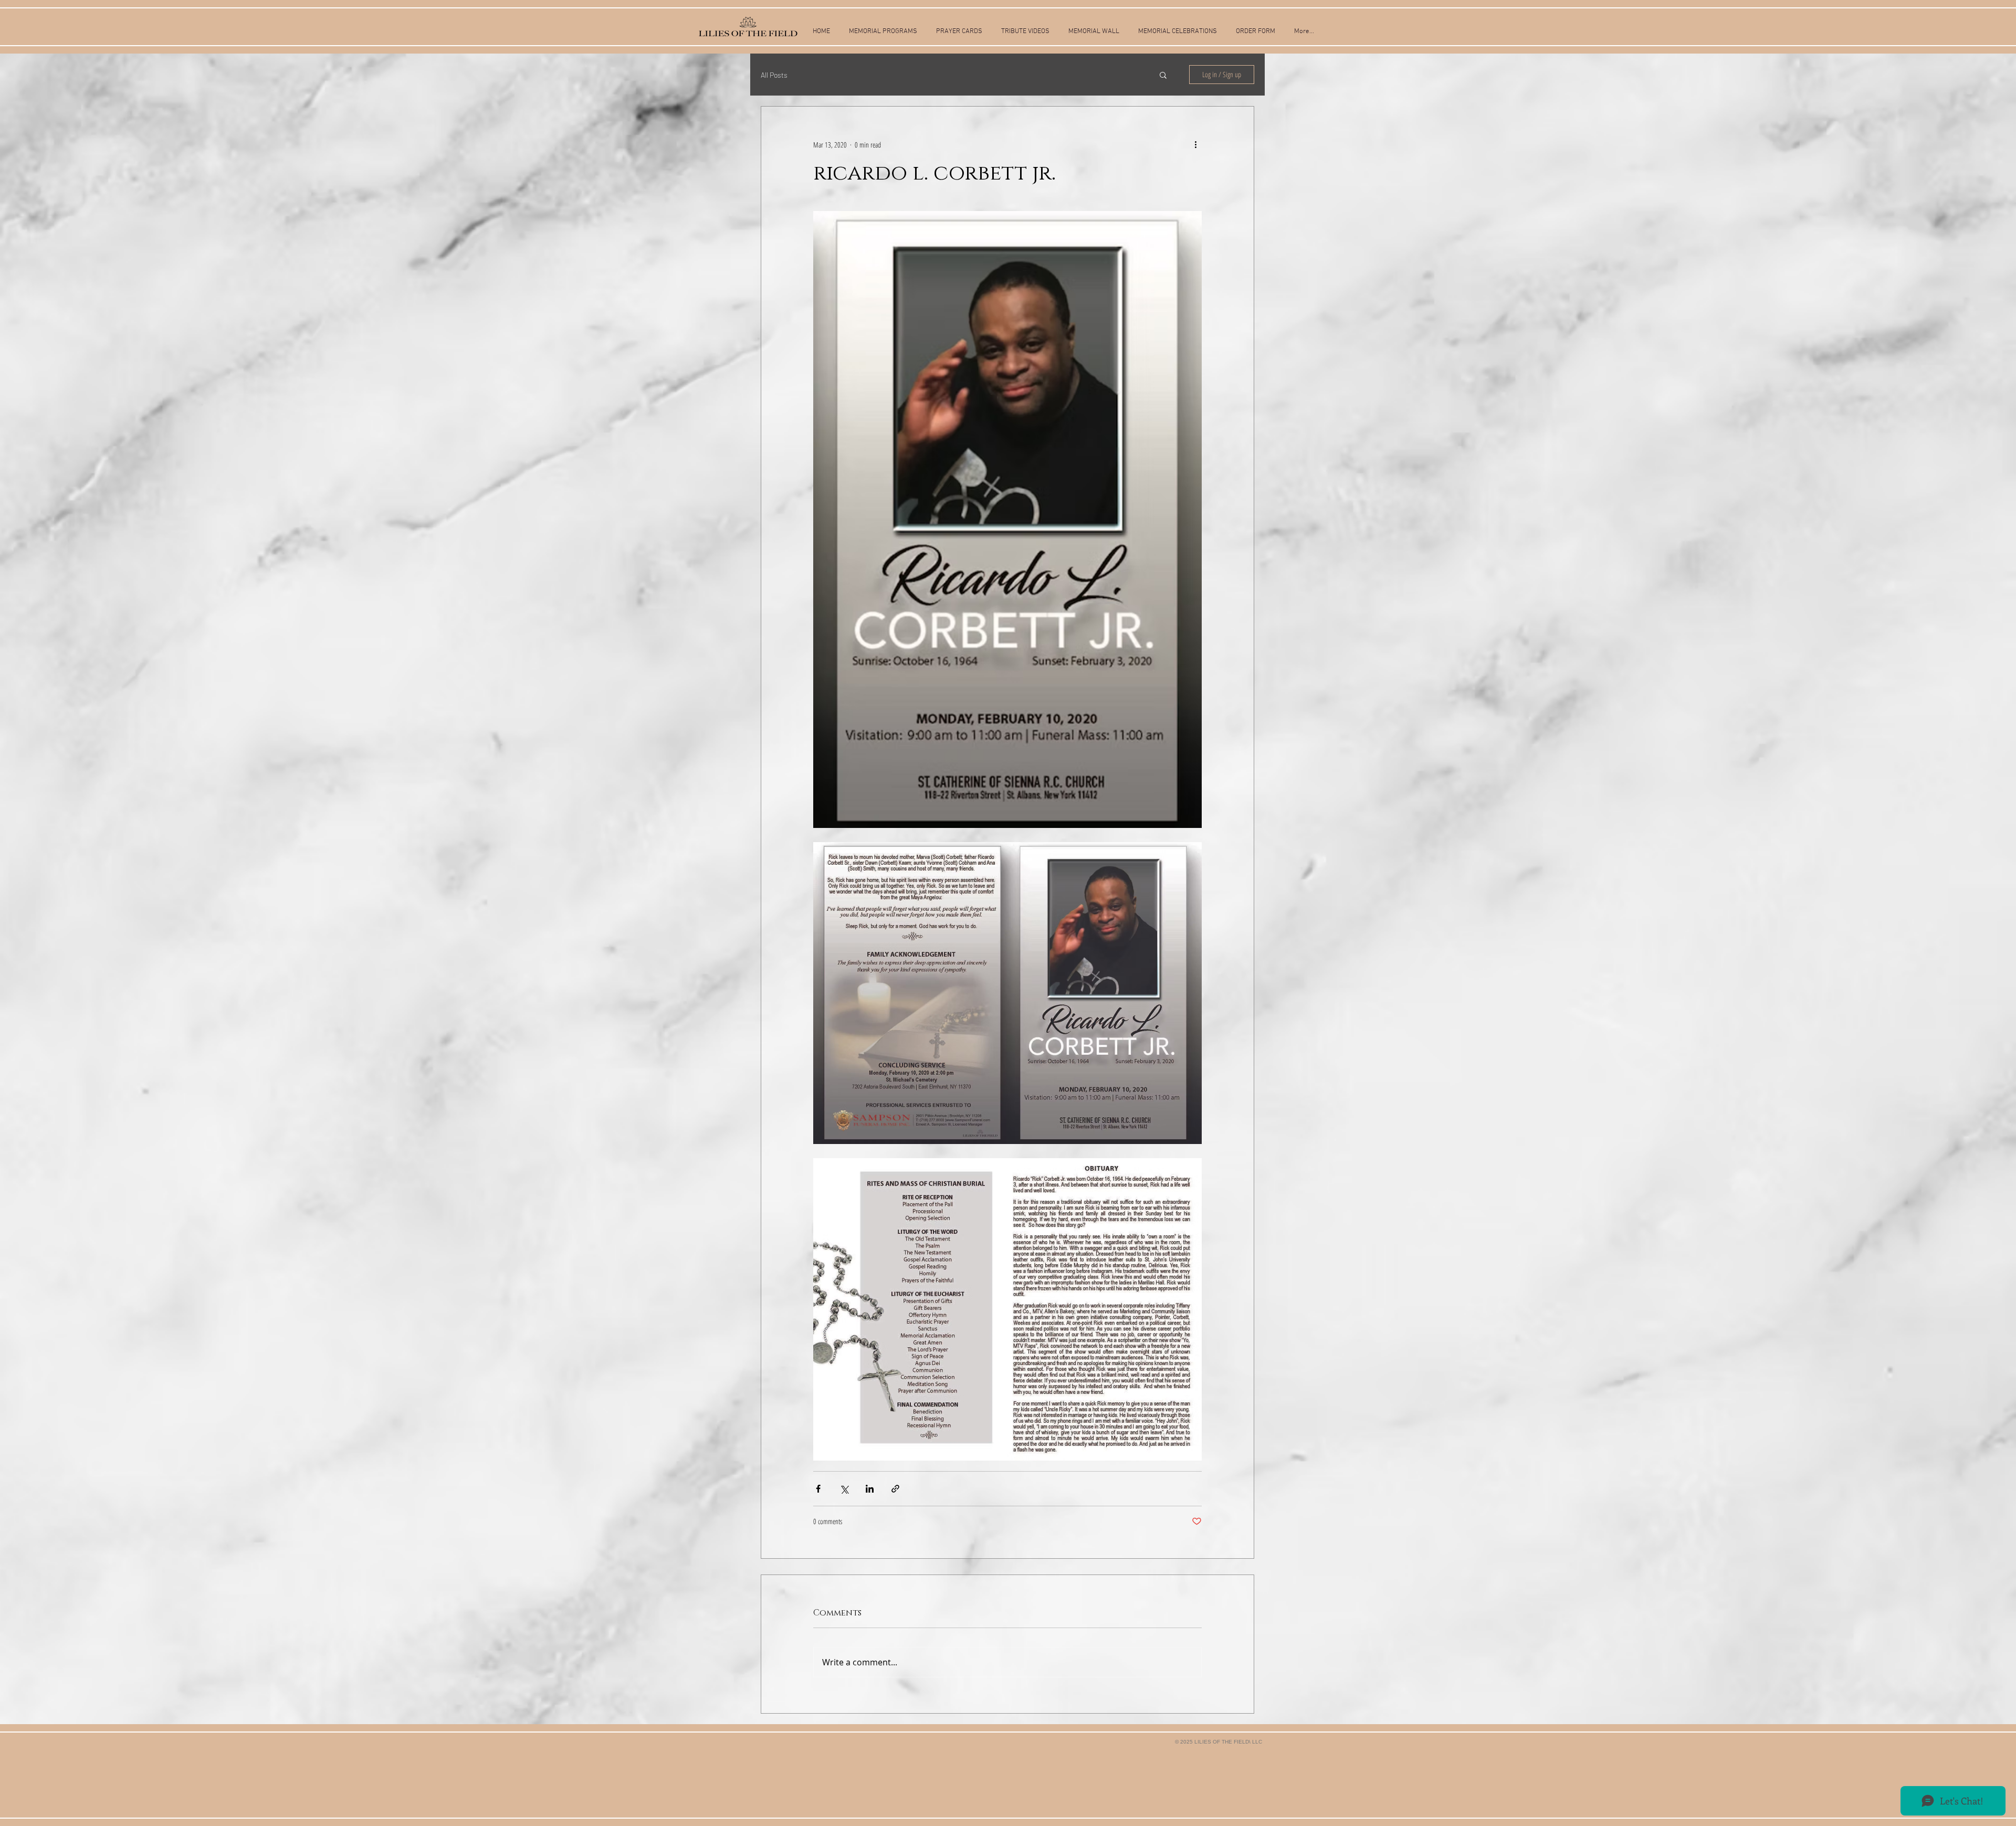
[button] (1163, 75)
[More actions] (1195, 144)
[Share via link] (895, 1489)
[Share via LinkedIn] (870, 1489)
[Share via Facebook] (818, 1489)
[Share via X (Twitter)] (844, 1489)
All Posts (774, 75)
